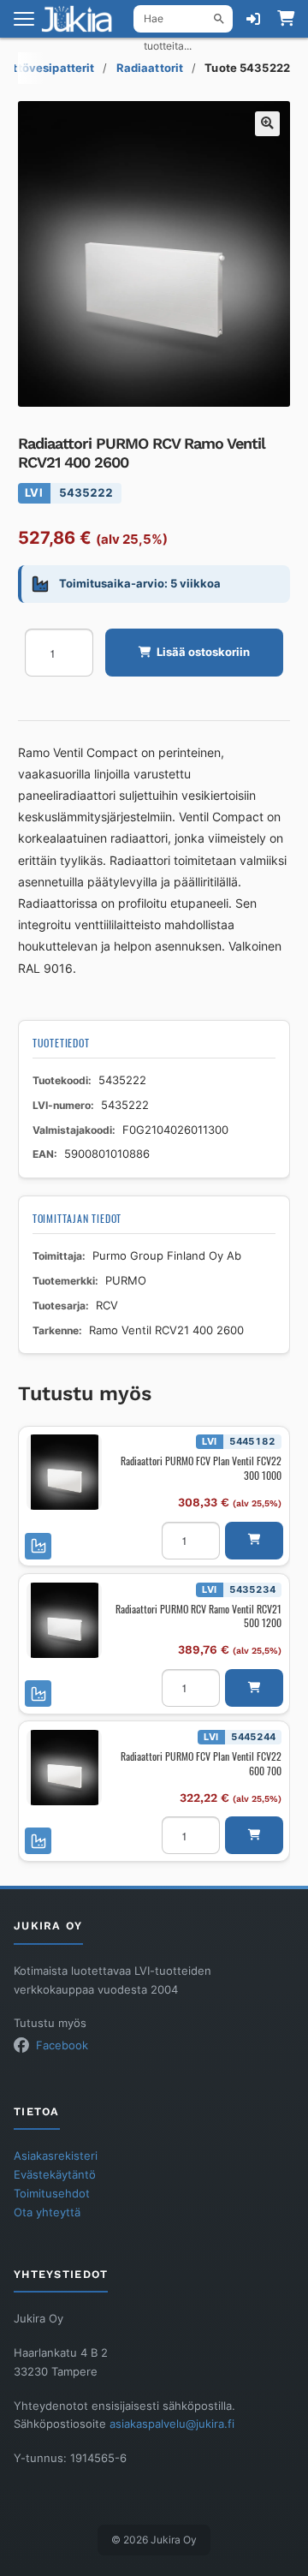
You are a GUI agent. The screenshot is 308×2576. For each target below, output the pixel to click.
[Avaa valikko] (24, 19)
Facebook (62, 2045)
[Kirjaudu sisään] (253, 19)
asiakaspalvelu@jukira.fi (172, 2424)
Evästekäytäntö (55, 2175)
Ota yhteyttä (47, 2212)
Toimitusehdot (52, 2194)
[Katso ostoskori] (286, 19)
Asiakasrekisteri (56, 2156)
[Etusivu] (82, 19)
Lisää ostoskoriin (203, 652)
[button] (267, 124)
